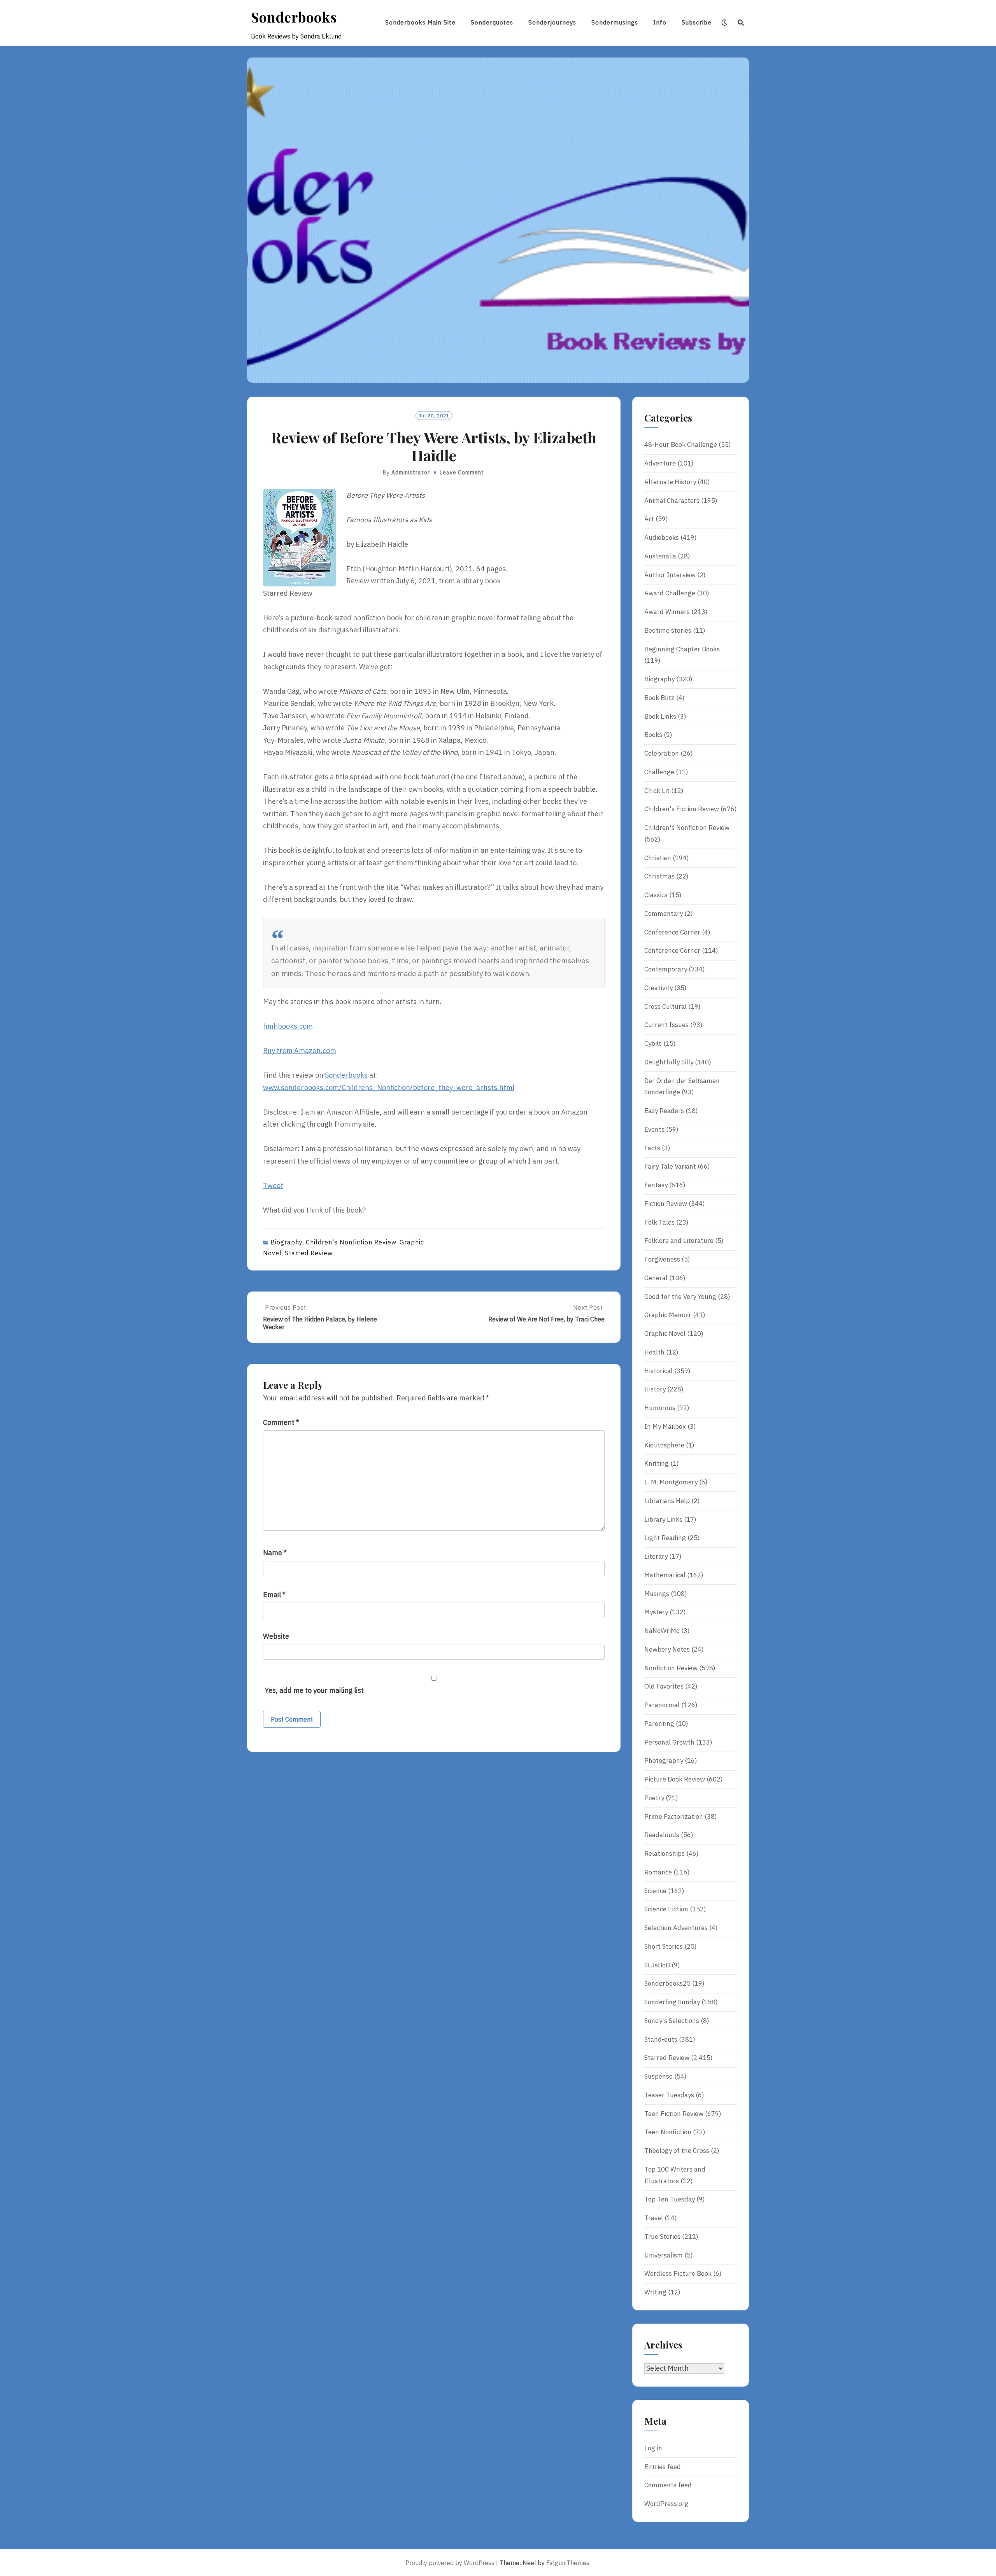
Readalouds (662, 1835)
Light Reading (665, 1538)
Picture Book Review (675, 1779)
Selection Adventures (676, 1928)
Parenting (659, 1724)
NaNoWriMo (662, 1631)
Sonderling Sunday (672, 2002)
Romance (658, 1872)
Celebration (662, 753)
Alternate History (670, 482)
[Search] (741, 23)
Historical (658, 1371)
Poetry (654, 1798)
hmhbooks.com (288, 1026)
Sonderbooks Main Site (420, 22)
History (655, 1389)
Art (649, 519)
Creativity (658, 988)
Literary (656, 1556)
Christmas (659, 876)
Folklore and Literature (679, 1241)
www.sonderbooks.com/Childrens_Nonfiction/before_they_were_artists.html (389, 1088)
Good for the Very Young (680, 1297)
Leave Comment (462, 472)
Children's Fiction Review (682, 809)
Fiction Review (666, 1204)
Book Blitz (659, 698)
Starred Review (309, 1253)
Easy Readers (664, 1111)
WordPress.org (666, 2504)
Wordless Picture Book (678, 2273)
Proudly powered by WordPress (450, 2563)
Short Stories (664, 1946)
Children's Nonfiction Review (351, 1242)
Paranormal (662, 1705)
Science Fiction (666, 1909)
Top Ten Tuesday (670, 2199)
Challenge (659, 772)
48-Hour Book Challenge (681, 444)
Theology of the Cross (677, 2151)
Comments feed (668, 2485)
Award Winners (667, 612)
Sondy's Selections (672, 2021)
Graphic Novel (665, 1333)
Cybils (653, 1043)
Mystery (656, 1612)
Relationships (665, 1853)
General (656, 1278)
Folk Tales (659, 1222)
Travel (654, 2218)
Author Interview (670, 575)
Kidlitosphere (664, 1445)
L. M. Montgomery (671, 1482)
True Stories (662, 2236)
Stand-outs (661, 2039)
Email (274, 1595)
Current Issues (666, 1025)
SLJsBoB (657, 1965)
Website (276, 1636)
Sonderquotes (492, 22)
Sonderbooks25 (667, 1983)
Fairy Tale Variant (670, 1166)
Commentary (664, 913)
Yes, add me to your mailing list (313, 1690)
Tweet (273, 1186)
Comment (281, 1422)
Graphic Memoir (668, 1315)
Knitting (657, 1463)
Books (653, 735)
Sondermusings (615, 22)
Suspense (658, 2076)
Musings (657, 1594)
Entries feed (663, 2467)
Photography (664, 1760)
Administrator (411, 472)
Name (275, 1553)
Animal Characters (672, 500)
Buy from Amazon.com (300, 1051)
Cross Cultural (665, 1006)
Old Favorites (664, 1686)
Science (655, 1891)
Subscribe (697, 22)
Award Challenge (670, 593)
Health (654, 1352)
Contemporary (666, 969)
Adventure (660, 463)
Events (654, 1129)
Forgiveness (662, 1259)
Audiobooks (662, 537)
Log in (653, 2448)
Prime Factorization (674, 1816)
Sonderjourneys (552, 22)
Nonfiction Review (671, 1668)
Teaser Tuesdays (669, 2095)
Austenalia (660, 556)
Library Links (663, 1519)
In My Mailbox (665, 1426)
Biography (287, 1242)
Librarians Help (667, 1501)
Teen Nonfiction (668, 2132)
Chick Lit (657, 791)
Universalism (664, 2255)
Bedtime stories (668, 630)
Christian (658, 858)
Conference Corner (672, 932)
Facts (652, 1148)
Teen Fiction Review (674, 2114)
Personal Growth (669, 1742)
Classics (656, 895)
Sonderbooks (294, 17)
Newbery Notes (667, 1649)
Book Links (660, 716)
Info (660, 22)
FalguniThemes (568, 2563)
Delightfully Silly (669, 1062)
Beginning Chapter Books (682, 649)
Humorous (660, 1408)
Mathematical (665, 1575)
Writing (655, 2292)
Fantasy (656, 1185)
